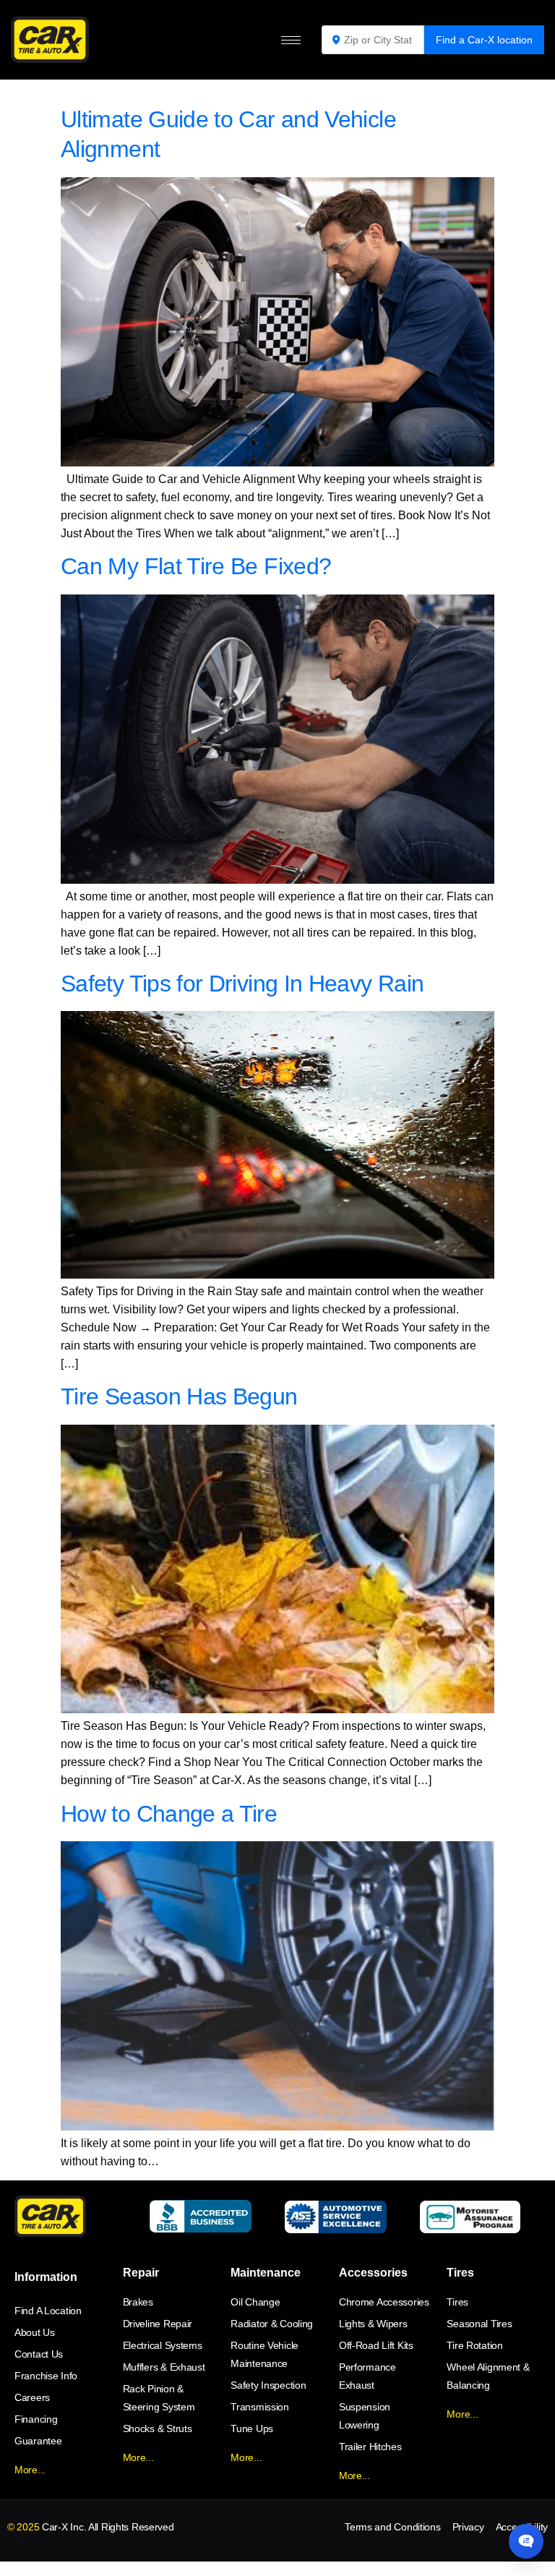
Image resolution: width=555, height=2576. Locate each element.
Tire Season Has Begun (179, 1396)
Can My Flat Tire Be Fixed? (196, 566)
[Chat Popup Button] (526, 2541)
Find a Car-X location (484, 40)
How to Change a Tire (169, 1814)
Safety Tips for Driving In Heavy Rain (242, 984)
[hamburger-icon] (291, 40)
